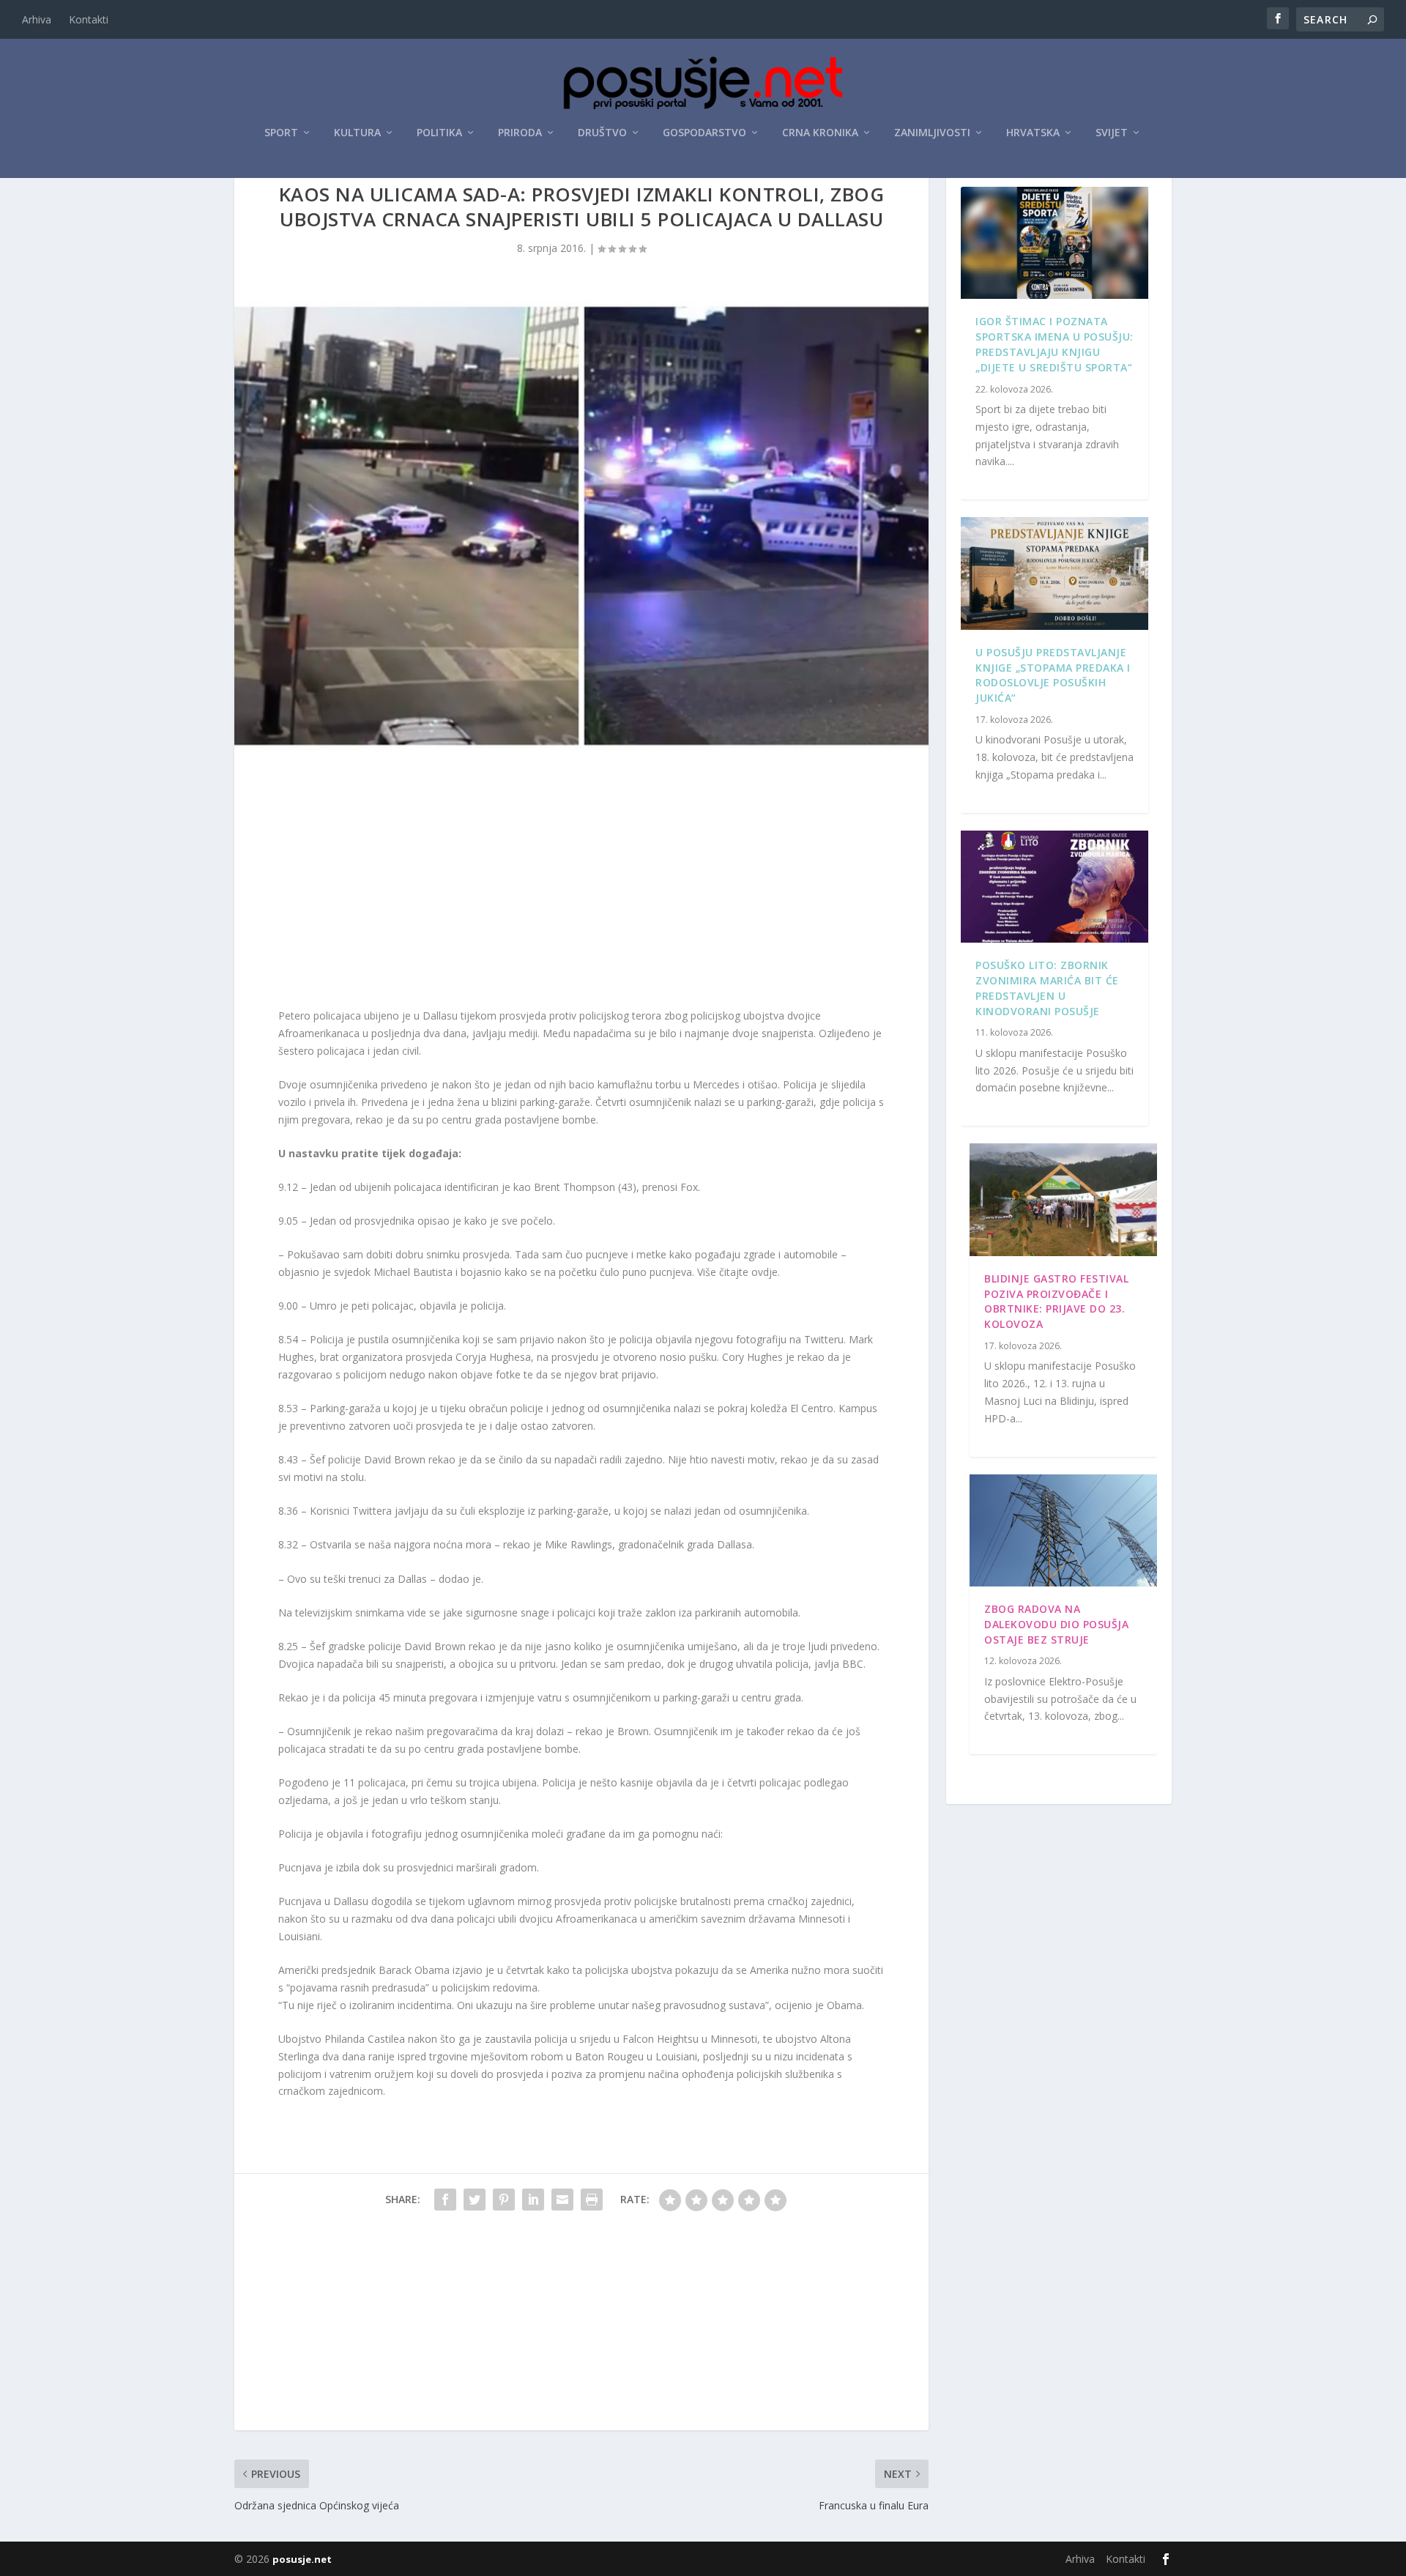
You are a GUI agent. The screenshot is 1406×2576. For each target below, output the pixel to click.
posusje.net (302, 2559)
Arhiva (37, 19)
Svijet (1112, 133)
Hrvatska (1033, 133)
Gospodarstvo (704, 133)
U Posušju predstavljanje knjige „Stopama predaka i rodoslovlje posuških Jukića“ (1053, 675)
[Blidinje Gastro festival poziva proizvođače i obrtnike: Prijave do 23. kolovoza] (1063, 1200)
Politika (439, 133)
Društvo (602, 133)
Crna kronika (820, 133)
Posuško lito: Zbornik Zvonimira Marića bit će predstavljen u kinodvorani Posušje (1047, 988)
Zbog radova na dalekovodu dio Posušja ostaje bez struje (1056, 1624)
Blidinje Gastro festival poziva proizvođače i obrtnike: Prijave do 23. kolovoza (1056, 1301)
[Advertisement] (581, 883)
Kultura (357, 133)
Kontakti (89, 19)
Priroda (520, 133)
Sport (281, 133)
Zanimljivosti (932, 133)
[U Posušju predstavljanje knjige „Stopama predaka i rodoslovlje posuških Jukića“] (1054, 574)
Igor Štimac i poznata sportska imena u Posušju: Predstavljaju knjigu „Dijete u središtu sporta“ (1054, 344)
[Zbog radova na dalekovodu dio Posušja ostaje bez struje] (1063, 1531)
